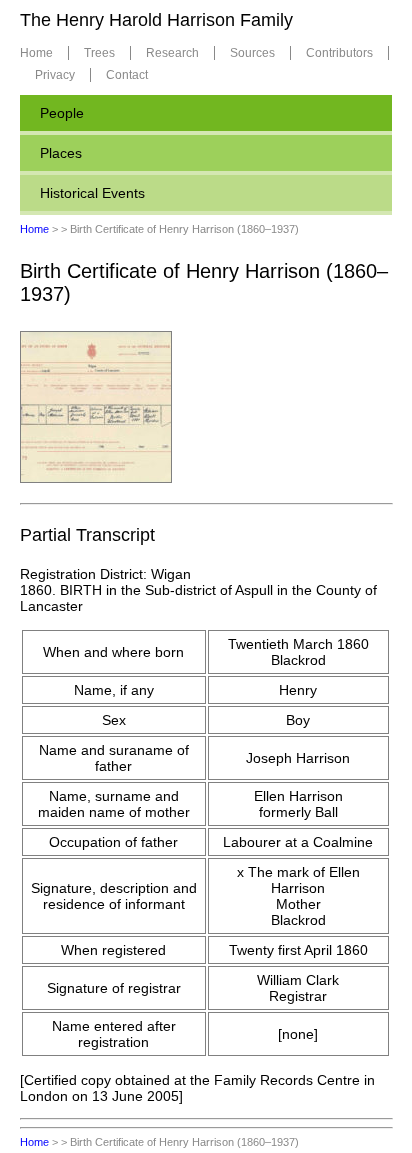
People (62, 113)
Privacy (55, 75)
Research (172, 53)
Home (36, 53)
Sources (252, 53)
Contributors (339, 53)
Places (61, 153)
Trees (99, 53)
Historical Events (92, 193)
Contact (127, 75)
